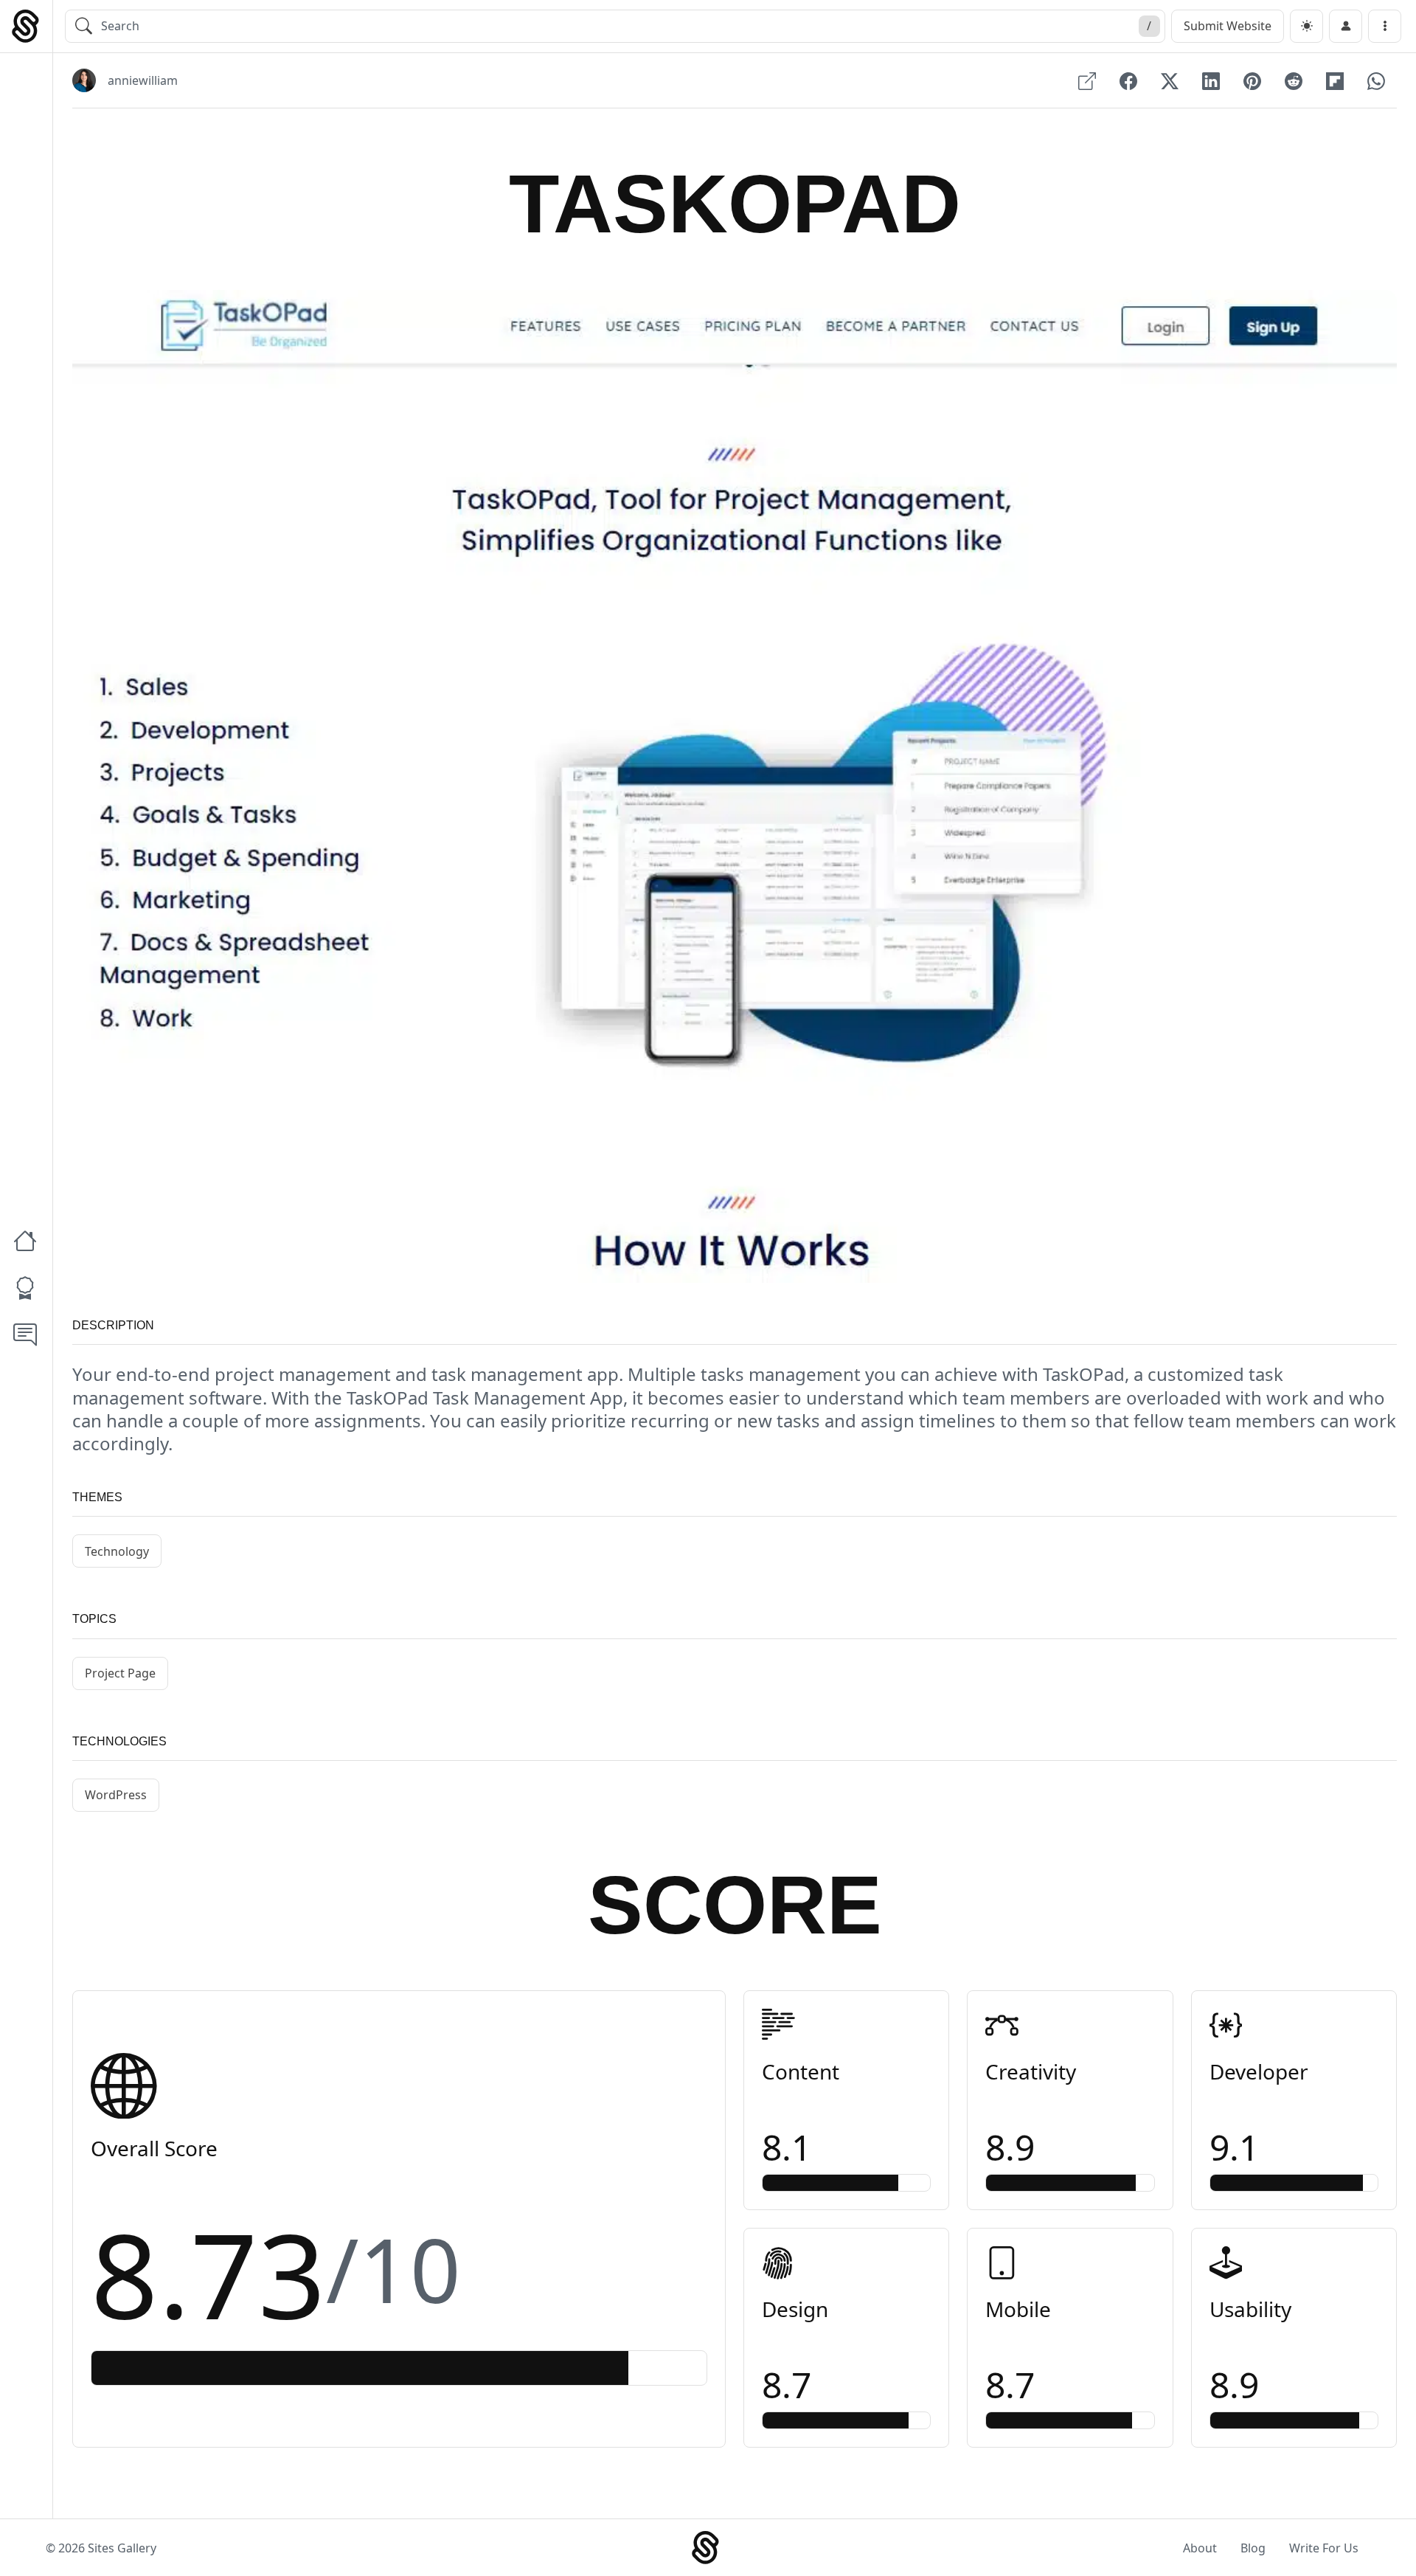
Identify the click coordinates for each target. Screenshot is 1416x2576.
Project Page (120, 1673)
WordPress (116, 1795)
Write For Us (1324, 2548)
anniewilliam (143, 80)
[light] (1306, 26)
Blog (1253, 2548)
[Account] (1346, 26)
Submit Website (1228, 26)
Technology (117, 1551)
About (1200, 2548)
